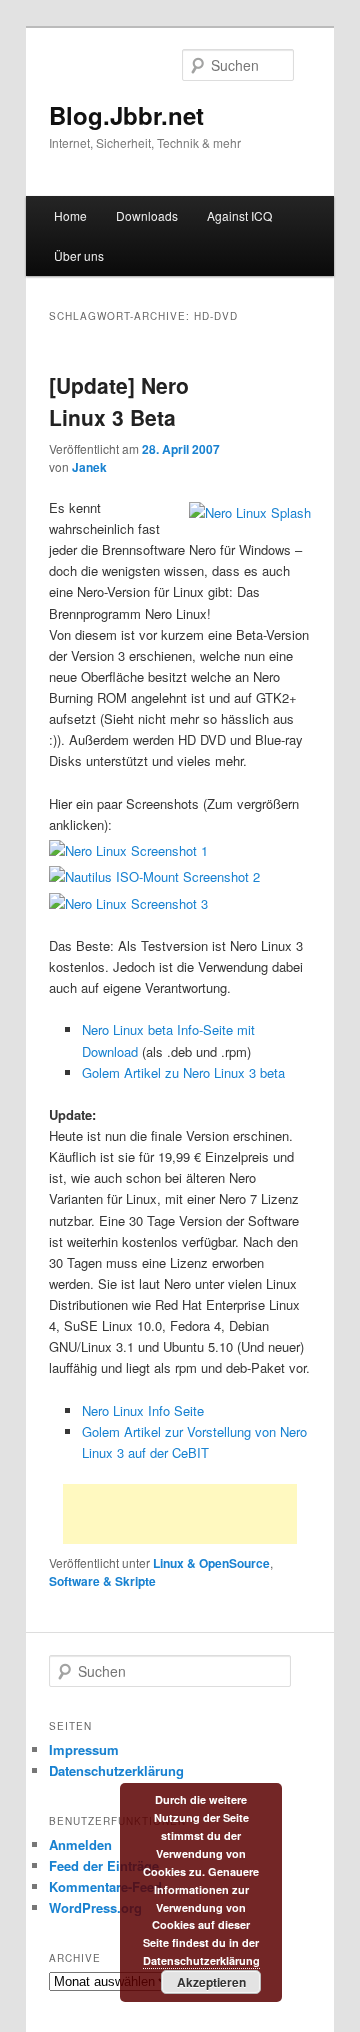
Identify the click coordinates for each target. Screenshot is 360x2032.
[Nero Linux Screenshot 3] (128, 903)
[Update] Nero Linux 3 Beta (119, 401)
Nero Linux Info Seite (143, 1410)
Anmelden (80, 1844)
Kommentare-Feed (105, 1886)
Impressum (84, 1749)
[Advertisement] (180, 1514)
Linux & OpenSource (211, 1563)
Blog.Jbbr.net (126, 115)
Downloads (147, 215)
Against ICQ (239, 215)
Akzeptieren (211, 1982)
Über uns (79, 255)
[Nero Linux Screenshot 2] (154, 876)
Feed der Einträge (104, 1865)
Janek (89, 467)
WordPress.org (95, 1907)
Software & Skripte (102, 1581)
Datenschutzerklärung (116, 1770)
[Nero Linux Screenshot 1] (128, 850)
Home (70, 215)
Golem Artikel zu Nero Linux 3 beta (183, 1072)
